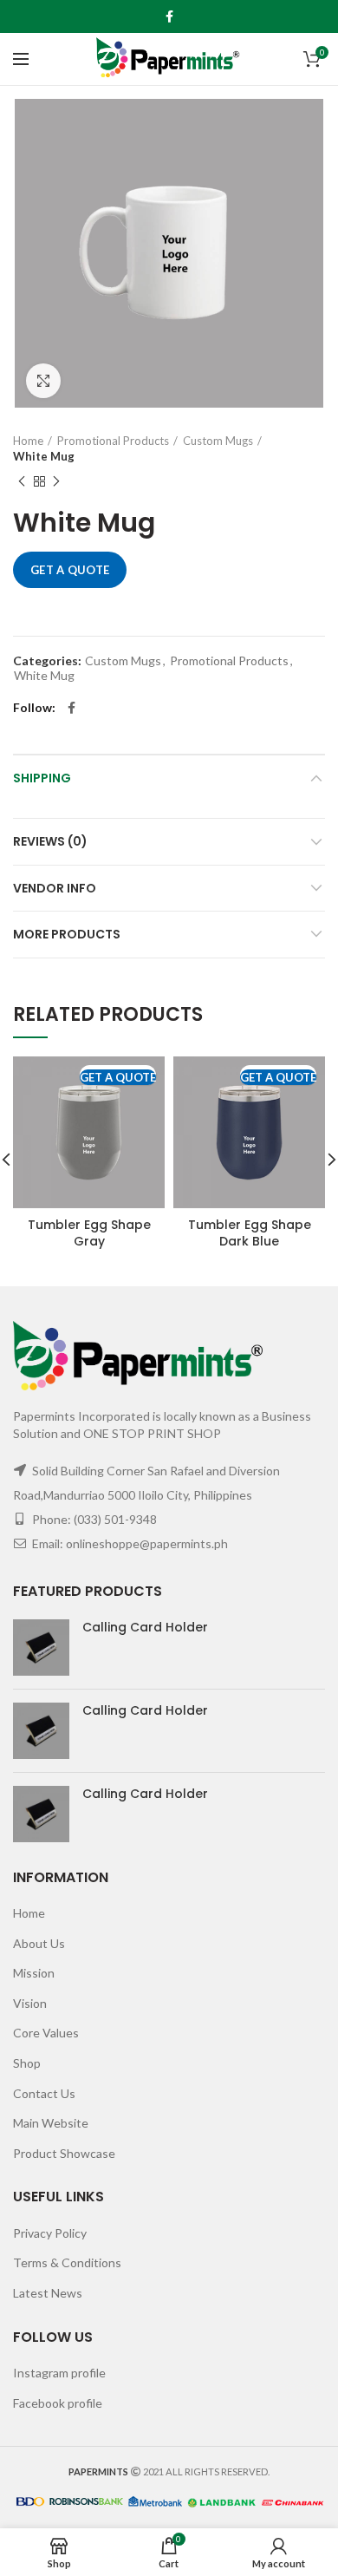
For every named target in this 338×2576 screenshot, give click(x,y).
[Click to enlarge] (43, 381)
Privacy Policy (50, 2233)
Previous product (22, 481)
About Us (39, 1943)
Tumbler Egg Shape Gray (89, 1232)
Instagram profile (59, 2373)
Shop (27, 2063)
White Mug (44, 456)
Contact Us (44, 2093)
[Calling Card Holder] (41, 1648)
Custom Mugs (218, 441)
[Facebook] (169, 16)
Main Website (51, 2123)
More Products (67, 934)
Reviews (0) (50, 841)
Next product (56, 481)
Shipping (42, 778)
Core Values (46, 2033)
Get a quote (70, 570)
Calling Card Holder (145, 1627)
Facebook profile (58, 2403)
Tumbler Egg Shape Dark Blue (250, 1232)
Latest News (48, 2293)
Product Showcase (64, 2153)
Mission (34, 1973)
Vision (30, 2003)
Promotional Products (113, 441)
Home (28, 441)
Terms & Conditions (67, 2262)
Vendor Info (55, 888)
